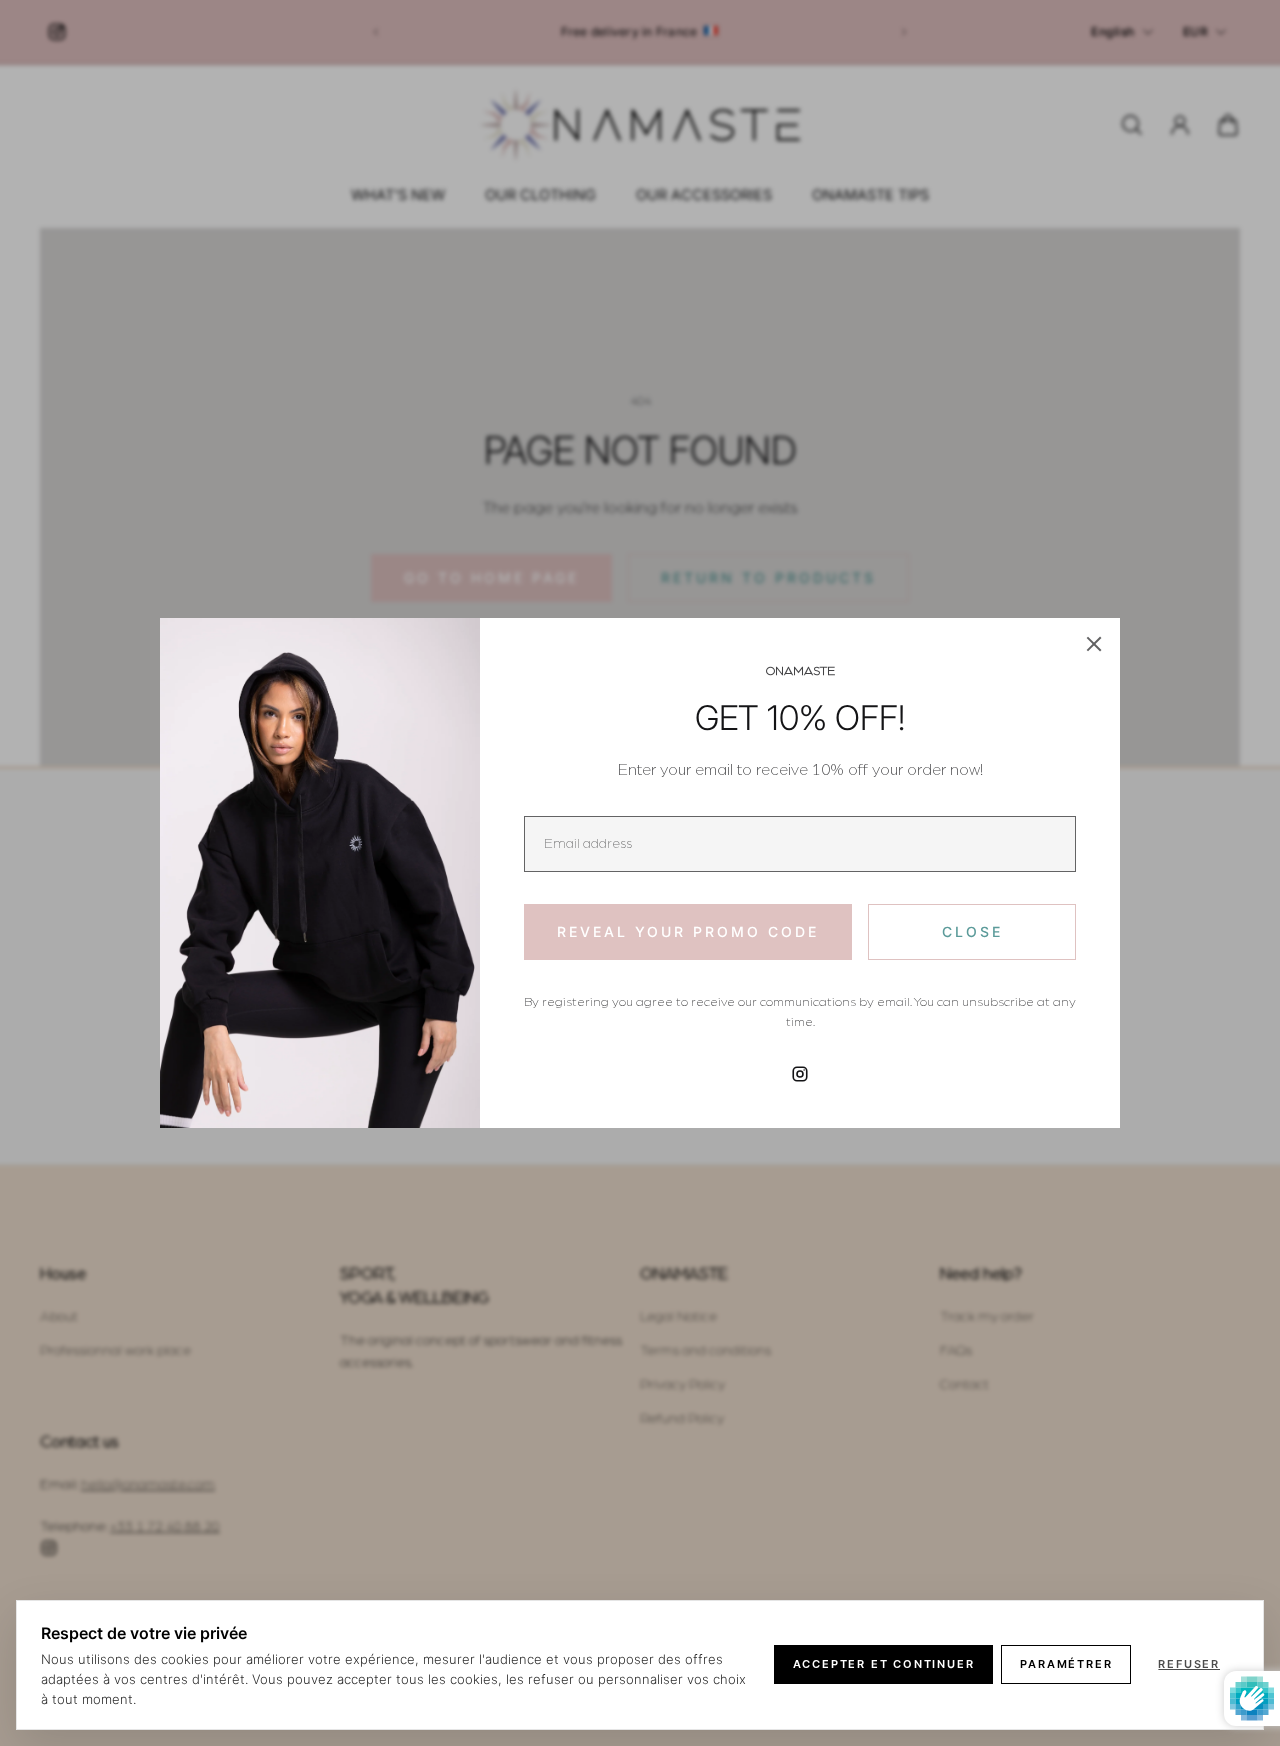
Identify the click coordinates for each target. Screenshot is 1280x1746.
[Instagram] (800, 1074)
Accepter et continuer (884, 1664)
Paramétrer (1066, 1664)
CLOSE (972, 931)
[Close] (1094, 644)
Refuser (1189, 1664)
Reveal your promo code (688, 931)
